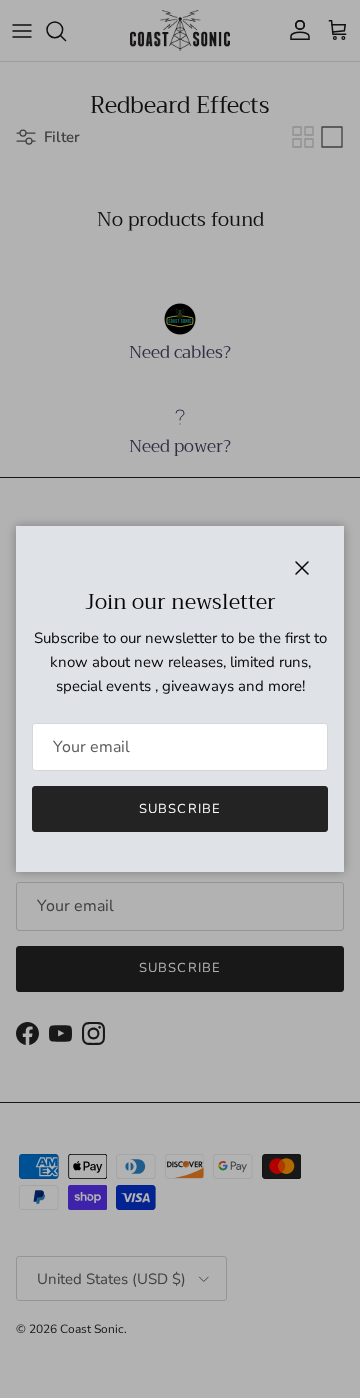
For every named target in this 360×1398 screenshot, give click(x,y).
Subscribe (179, 809)
